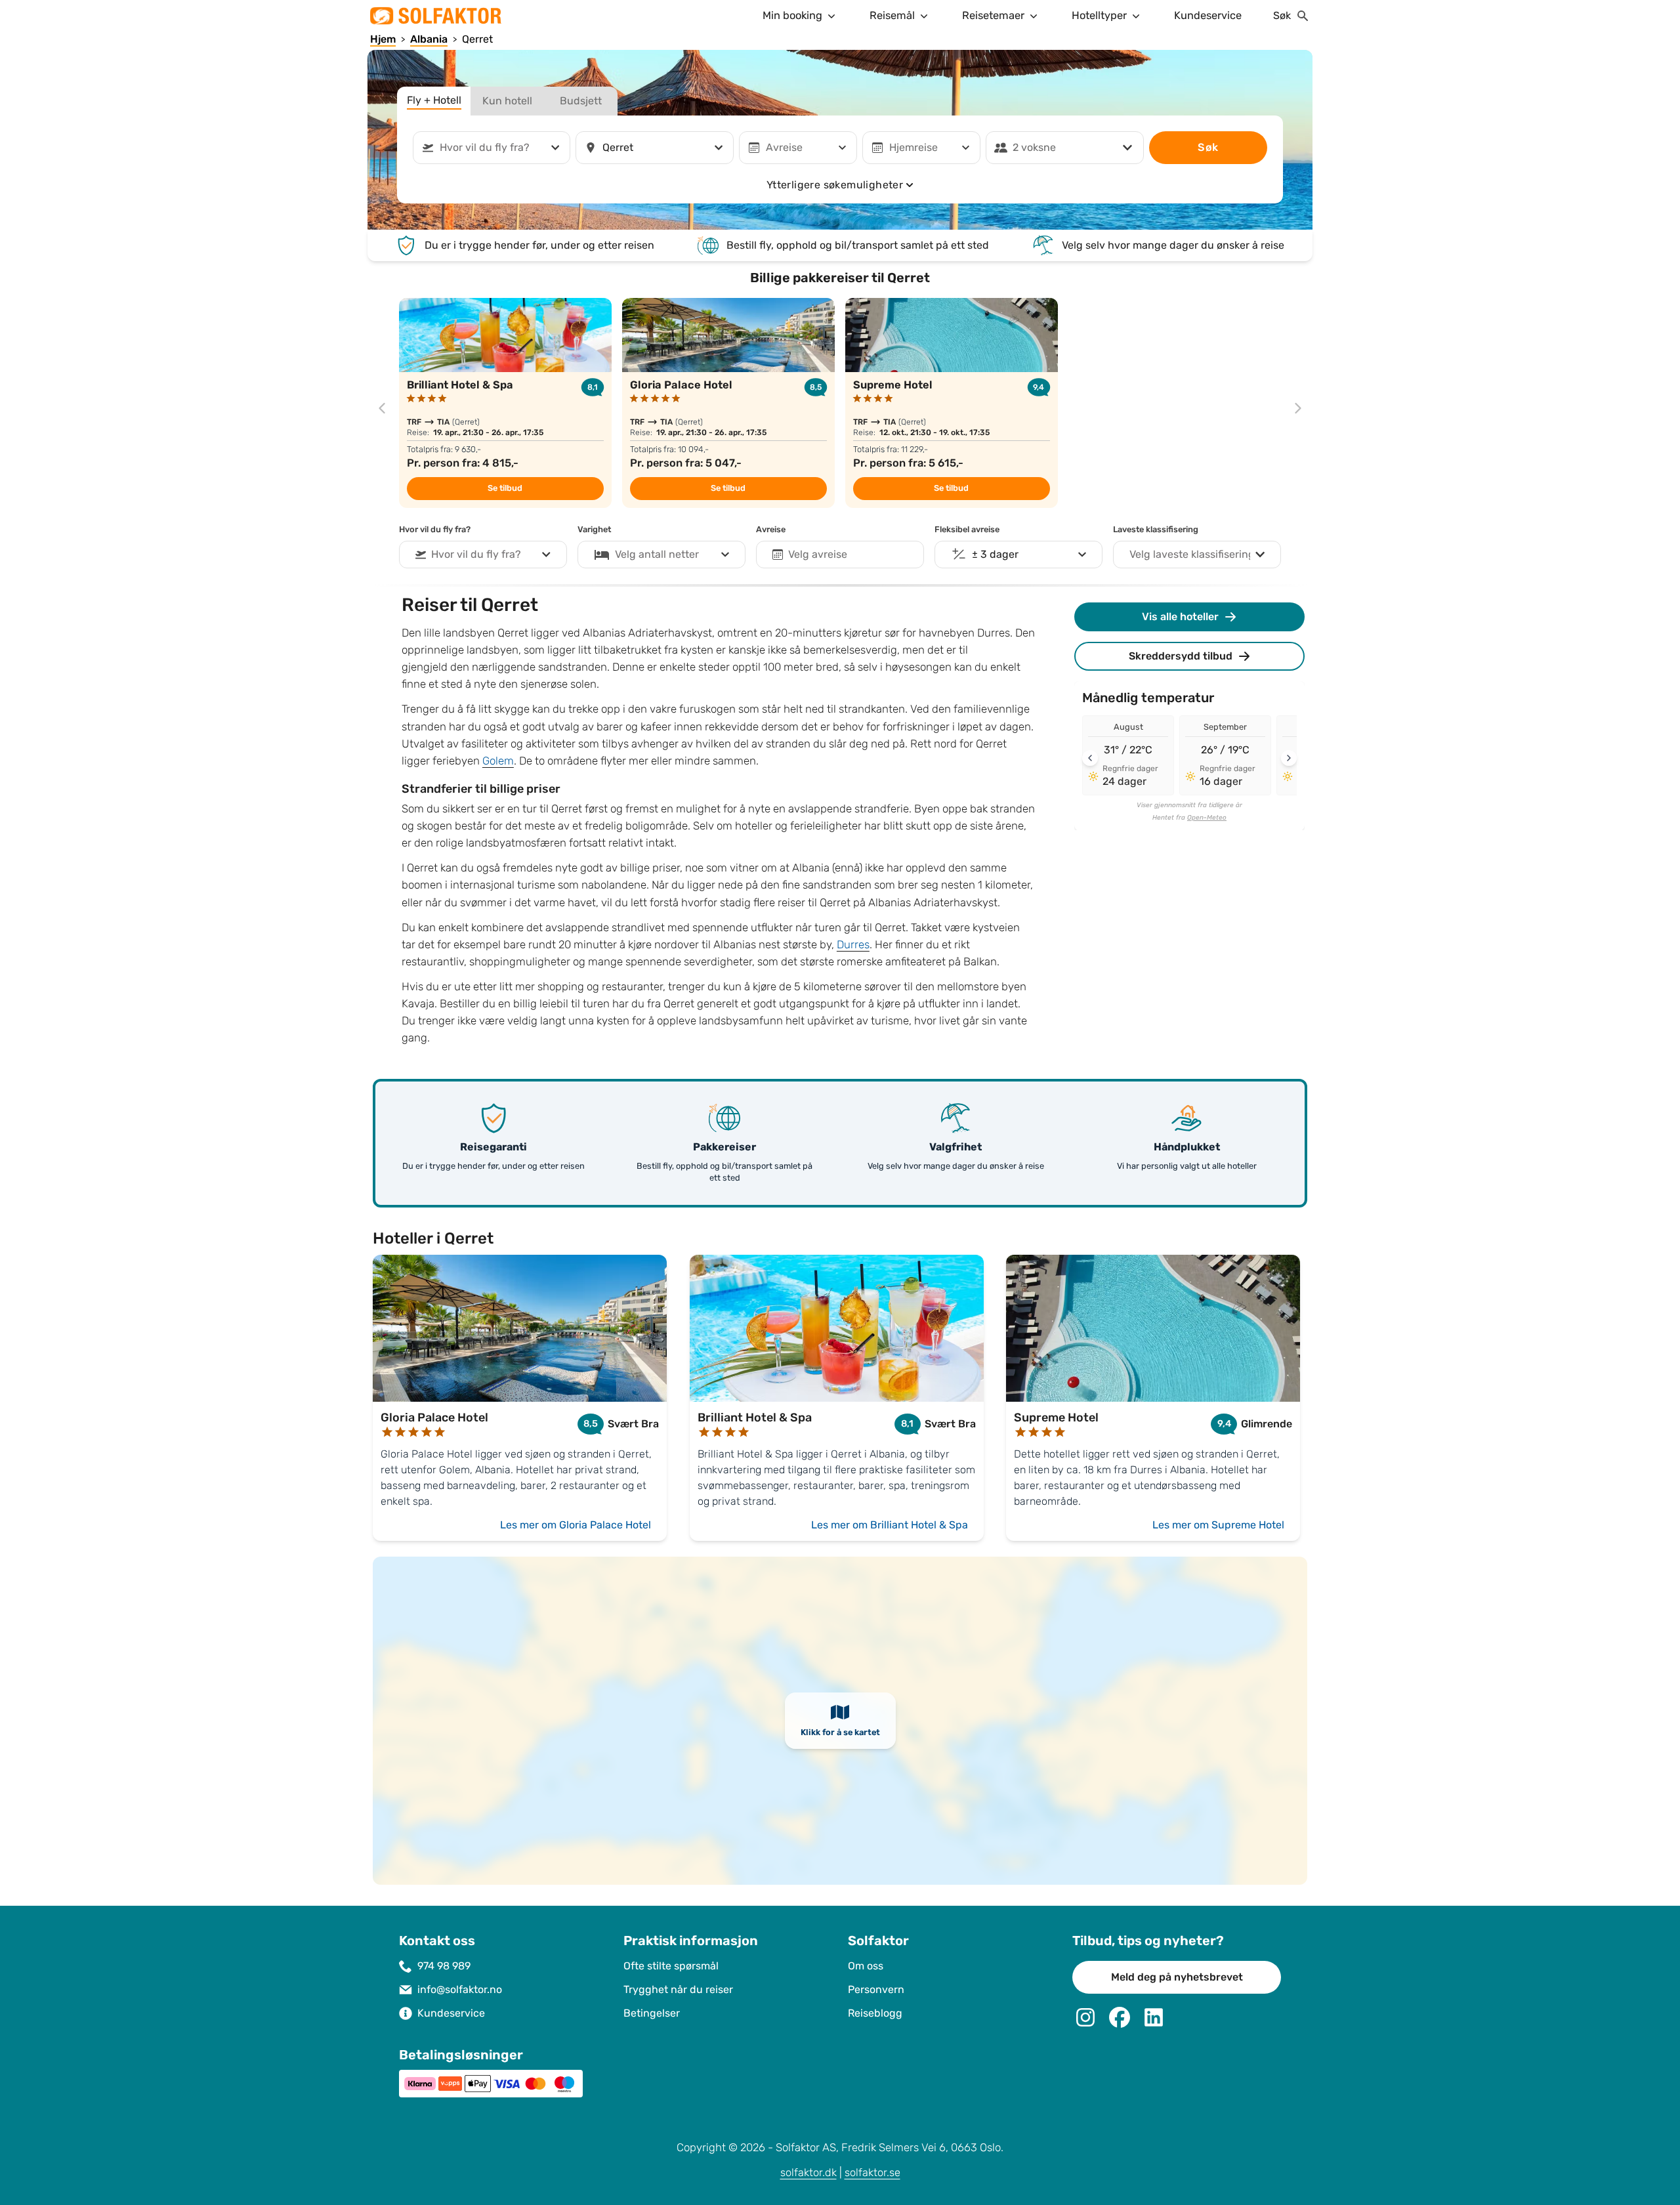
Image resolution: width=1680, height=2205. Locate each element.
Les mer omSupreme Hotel (1218, 1525)
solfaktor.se (872, 2173)
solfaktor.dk (808, 2173)
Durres (853, 945)
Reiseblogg (875, 2013)
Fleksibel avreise (967, 530)
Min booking (792, 15)
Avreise (771, 530)
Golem (498, 761)
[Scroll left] (1090, 758)
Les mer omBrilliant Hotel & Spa (890, 1525)
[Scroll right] (1289, 758)
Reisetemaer (993, 15)
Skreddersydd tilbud (1181, 656)
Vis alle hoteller (1180, 617)
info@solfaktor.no (460, 1989)
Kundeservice (1208, 15)
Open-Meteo (1207, 818)
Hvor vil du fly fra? (435, 530)
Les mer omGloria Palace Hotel (576, 1525)
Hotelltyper (1099, 15)
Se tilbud (505, 488)
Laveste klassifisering (1156, 530)
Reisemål (892, 15)
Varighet (594, 530)
